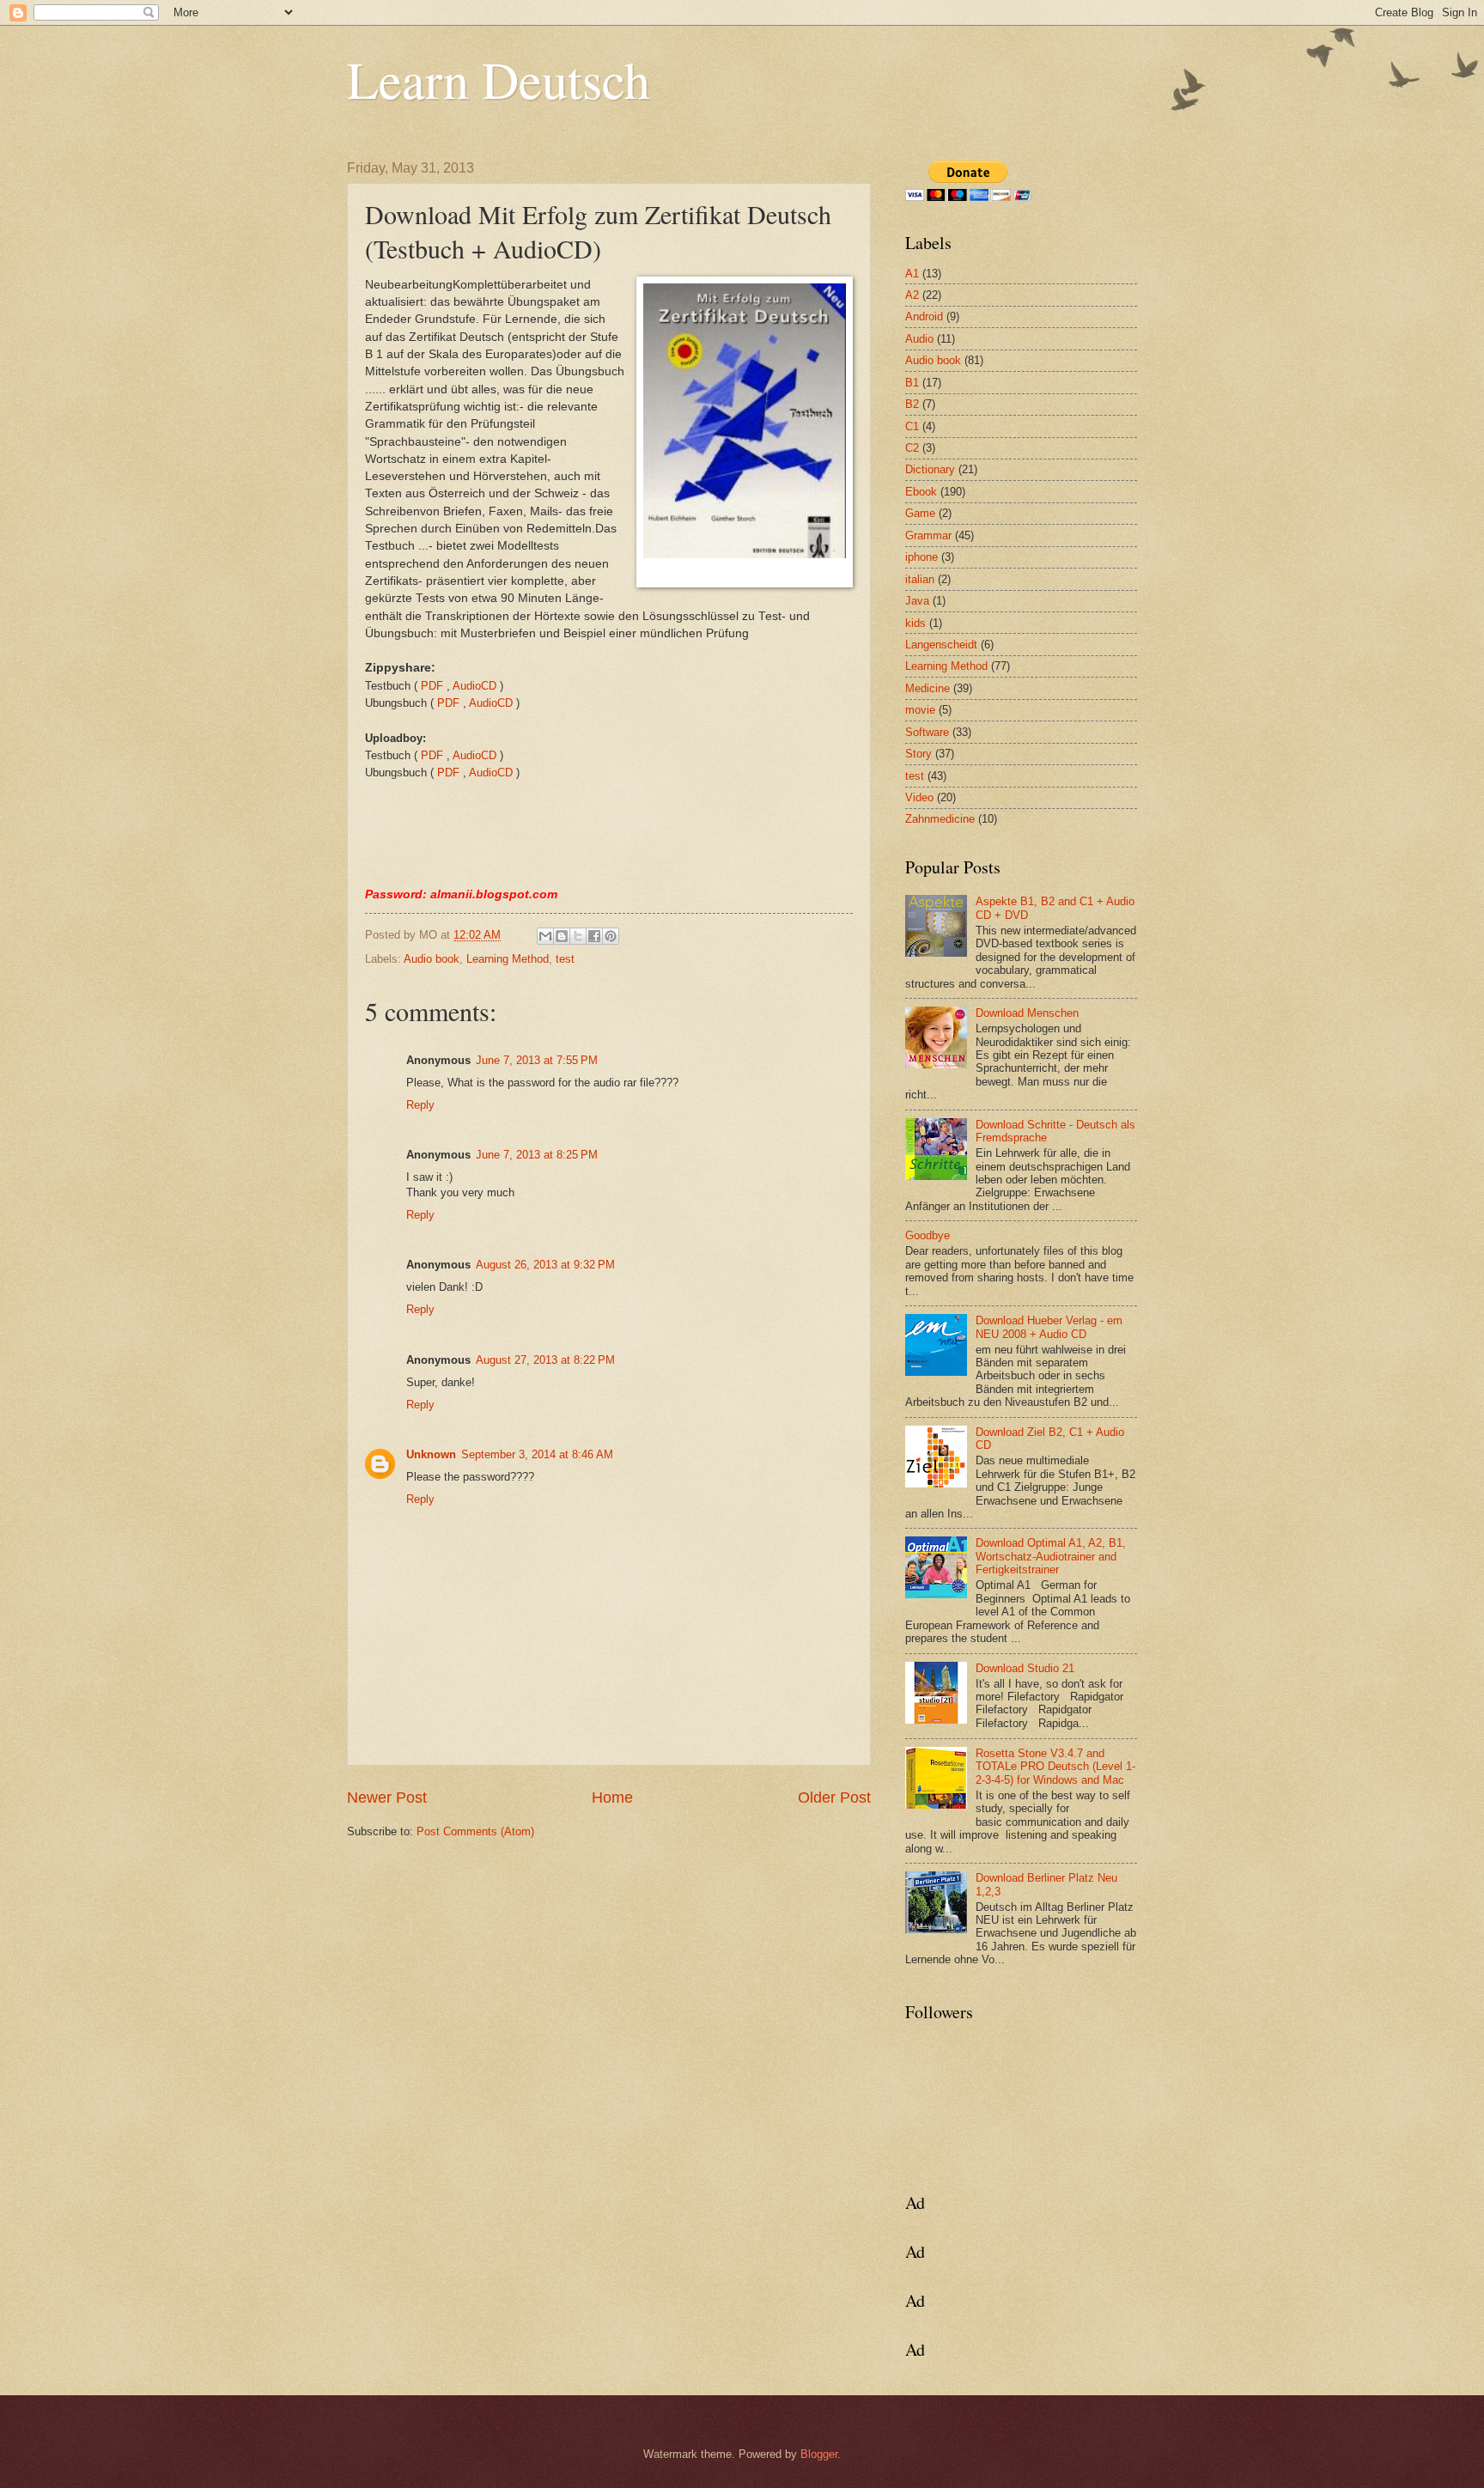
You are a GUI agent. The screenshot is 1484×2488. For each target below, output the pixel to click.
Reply (420, 1105)
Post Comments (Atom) (475, 1831)
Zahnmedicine (940, 819)
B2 (912, 404)
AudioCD (474, 686)
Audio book (432, 959)
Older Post (834, 1798)
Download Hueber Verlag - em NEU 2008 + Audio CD (1049, 1327)
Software (927, 732)
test (565, 959)
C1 (912, 426)
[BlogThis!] (562, 936)
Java (917, 601)
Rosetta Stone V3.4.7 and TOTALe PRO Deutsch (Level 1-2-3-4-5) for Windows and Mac (1055, 1767)
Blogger (819, 2454)
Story (918, 754)
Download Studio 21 (1025, 1668)
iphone (921, 557)
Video (919, 797)
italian (920, 579)
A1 (912, 274)
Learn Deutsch (499, 79)
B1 (912, 383)
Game (920, 513)
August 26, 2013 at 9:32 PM (545, 1265)
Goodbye (927, 1235)
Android (924, 316)
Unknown (431, 1454)
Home (612, 1798)
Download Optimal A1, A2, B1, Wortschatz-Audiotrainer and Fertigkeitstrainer (1051, 1556)
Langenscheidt (941, 645)
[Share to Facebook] (594, 936)
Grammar (928, 535)
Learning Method (508, 959)
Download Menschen (1027, 1013)
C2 (912, 448)
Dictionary (930, 469)
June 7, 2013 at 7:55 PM (537, 1060)
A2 (912, 295)
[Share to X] (578, 936)
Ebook (921, 492)
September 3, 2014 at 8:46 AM (537, 1454)
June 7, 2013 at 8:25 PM (537, 1155)
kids (915, 623)
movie (920, 710)
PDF (432, 686)
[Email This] (545, 936)
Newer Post (387, 1798)
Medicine (927, 688)
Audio (919, 339)
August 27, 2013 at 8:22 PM (545, 1360)
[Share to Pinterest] (611, 936)
